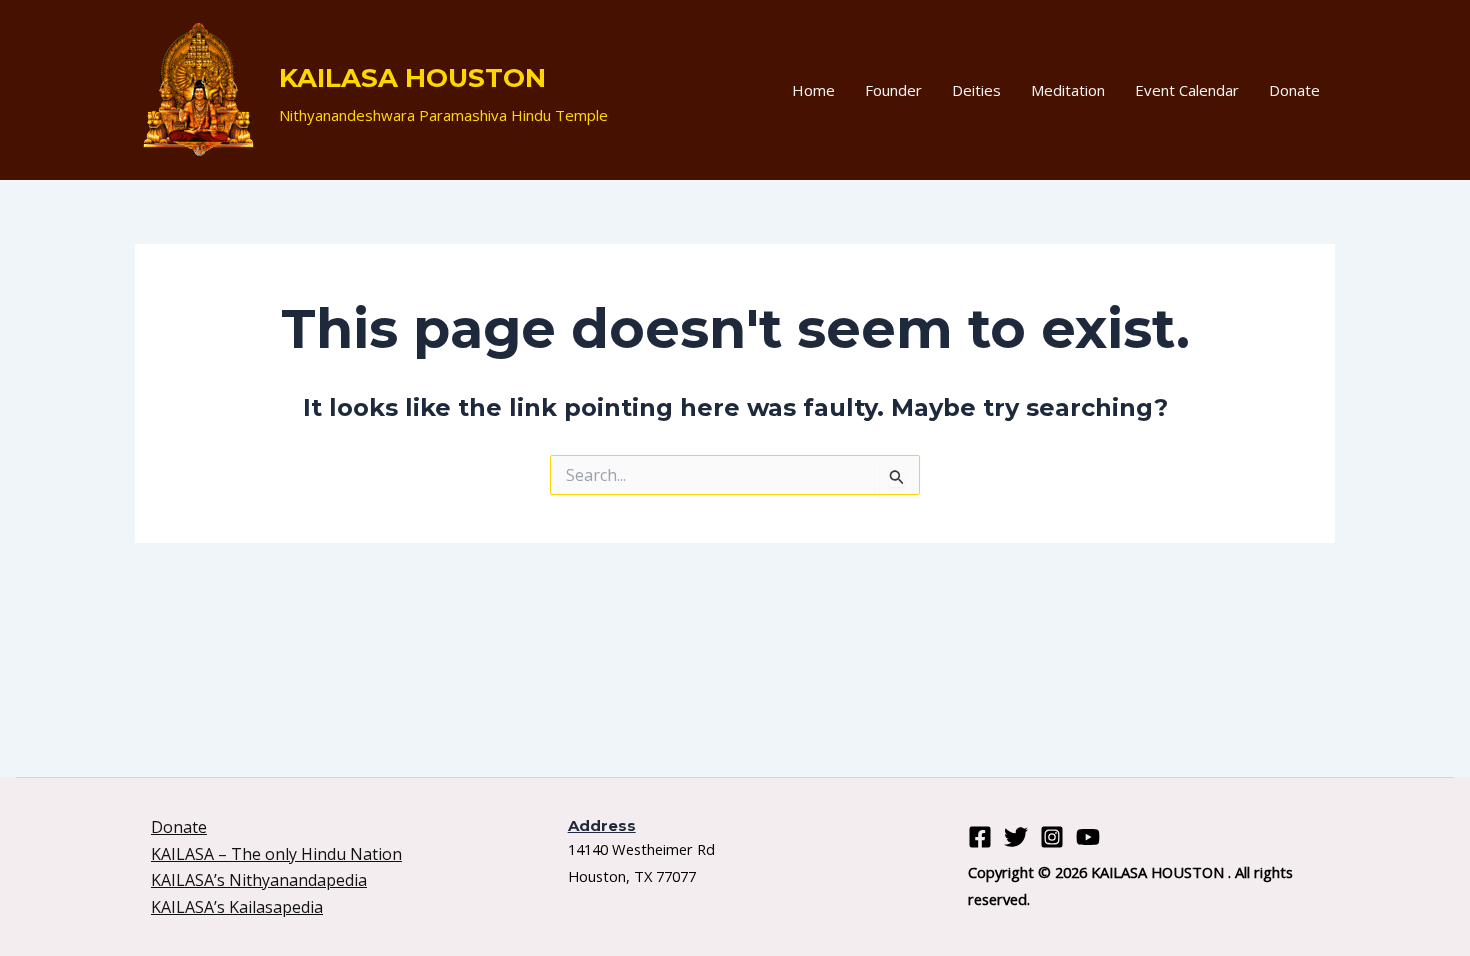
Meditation (1068, 90)
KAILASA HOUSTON (412, 78)
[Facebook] (980, 837)
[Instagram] (1052, 837)
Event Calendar (1187, 90)
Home (813, 90)
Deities (976, 90)
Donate (1294, 90)
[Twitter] (1016, 837)
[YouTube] (1088, 837)
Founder (893, 90)
